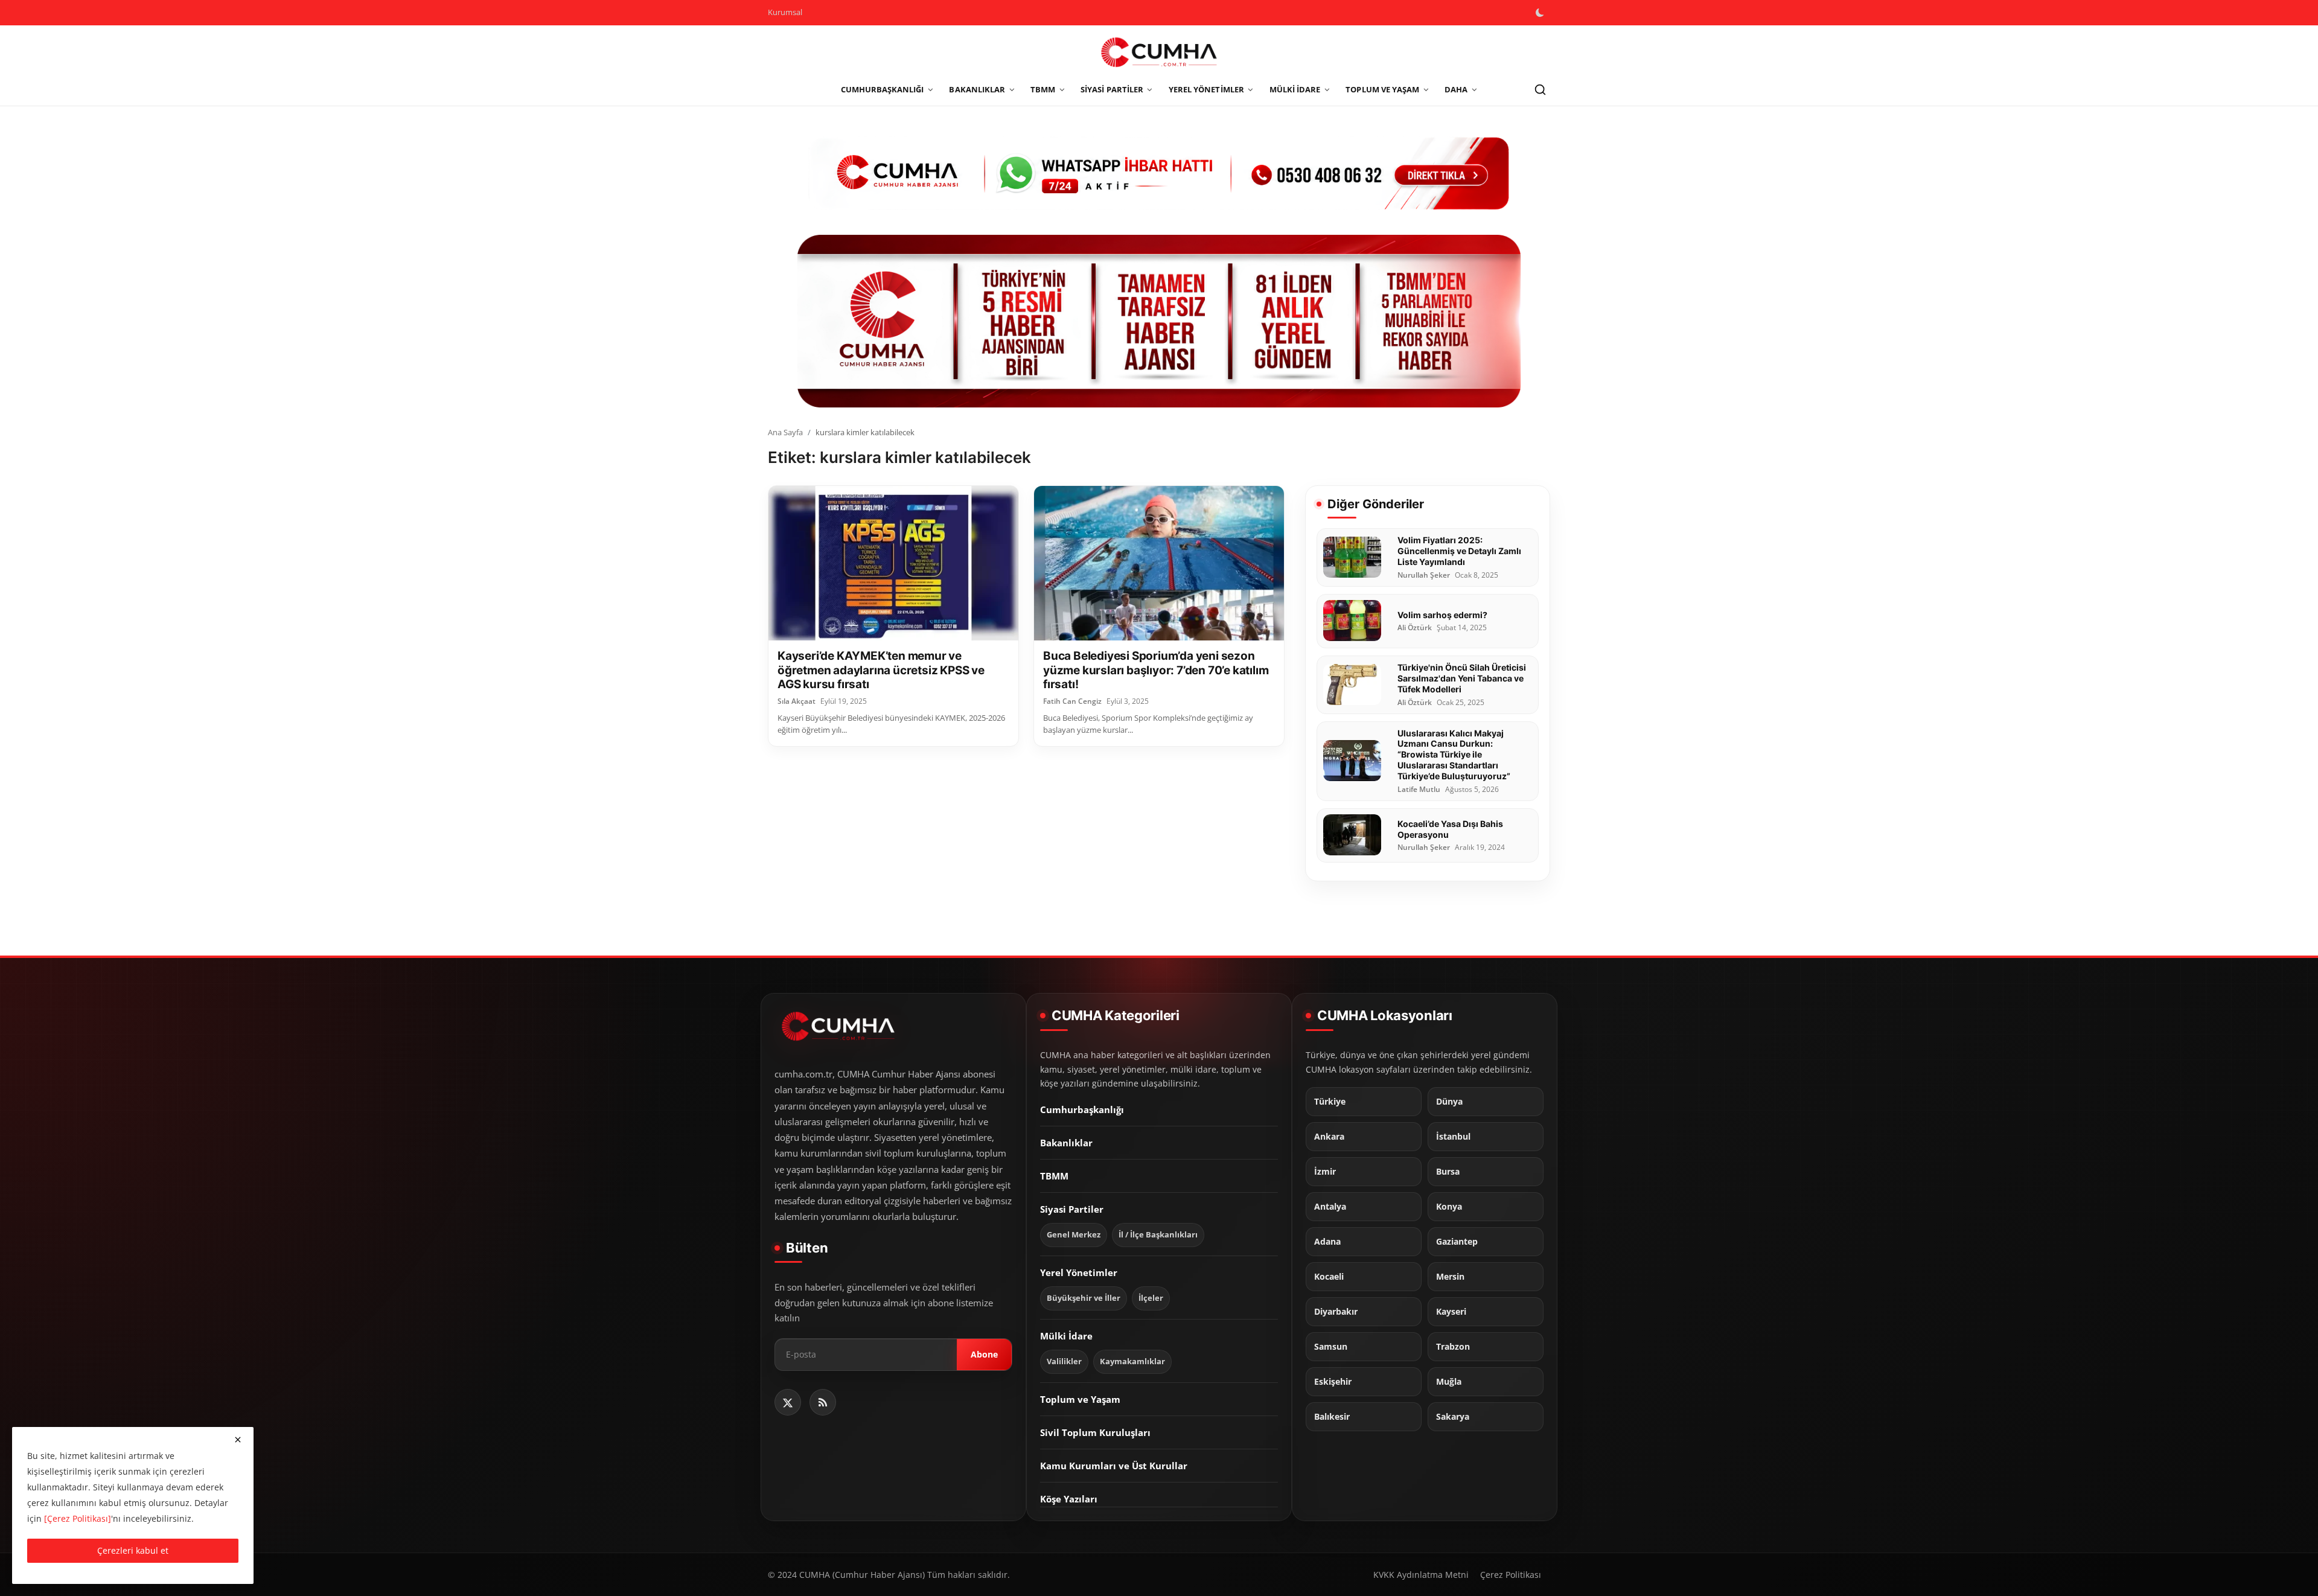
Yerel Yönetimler (1079, 1272)
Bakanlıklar (1066, 1143)
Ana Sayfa (785, 432)
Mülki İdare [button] (1295, 89)
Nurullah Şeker (1424, 575)
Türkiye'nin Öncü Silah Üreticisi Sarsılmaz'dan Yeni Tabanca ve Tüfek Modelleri (1462, 678)
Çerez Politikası (1511, 1575)
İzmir (1325, 1172)
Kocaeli (1329, 1277)
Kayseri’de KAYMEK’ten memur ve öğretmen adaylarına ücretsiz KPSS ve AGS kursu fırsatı (881, 670)
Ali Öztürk (1415, 628)
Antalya (1330, 1207)
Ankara (1329, 1137)
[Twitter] (788, 1402)
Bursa (1448, 1172)
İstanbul (1453, 1137)
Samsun (1331, 1347)
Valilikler (1064, 1361)
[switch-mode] (1541, 13)
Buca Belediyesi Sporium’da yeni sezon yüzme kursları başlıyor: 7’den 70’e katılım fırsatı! (1156, 670)
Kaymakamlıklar (1132, 1361)
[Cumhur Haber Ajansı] (1159, 321)
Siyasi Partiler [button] (1112, 89)
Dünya (1449, 1102)
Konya (1449, 1207)
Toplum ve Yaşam (1080, 1399)
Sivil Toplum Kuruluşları (1095, 1432)
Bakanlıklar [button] (977, 89)
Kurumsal (785, 12)
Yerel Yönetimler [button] (1206, 89)
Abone (984, 1355)
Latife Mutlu (1419, 789)
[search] (1540, 90)
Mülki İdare (1066, 1336)
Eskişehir (1333, 1382)
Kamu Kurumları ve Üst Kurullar (1114, 1466)
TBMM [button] (1043, 89)
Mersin (1450, 1277)
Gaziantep (1457, 1242)
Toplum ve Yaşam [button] (1382, 89)
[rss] (823, 1402)
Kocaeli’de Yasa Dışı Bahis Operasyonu (1450, 828)
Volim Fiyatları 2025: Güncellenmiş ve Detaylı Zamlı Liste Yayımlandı (1459, 551)
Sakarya (1453, 1417)
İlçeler (1151, 1298)
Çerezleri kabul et (133, 1550)
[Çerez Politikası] (78, 1518)
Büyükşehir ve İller (1084, 1298)
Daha (1456, 89)
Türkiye (1330, 1102)
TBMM (1054, 1176)
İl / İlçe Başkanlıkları (1158, 1235)
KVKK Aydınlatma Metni (1421, 1575)
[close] (238, 1440)
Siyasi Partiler (1072, 1209)
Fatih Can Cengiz (1072, 701)
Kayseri (1451, 1312)
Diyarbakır (1336, 1312)
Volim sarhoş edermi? (1442, 614)
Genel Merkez (1074, 1235)
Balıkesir (1332, 1417)
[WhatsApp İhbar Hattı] (1159, 172)
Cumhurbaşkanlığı (1082, 1109)
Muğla (1449, 1382)
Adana (1327, 1242)
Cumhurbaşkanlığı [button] (883, 89)
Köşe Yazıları (1069, 1499)
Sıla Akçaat (797, 701)
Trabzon (1453, 1347)
